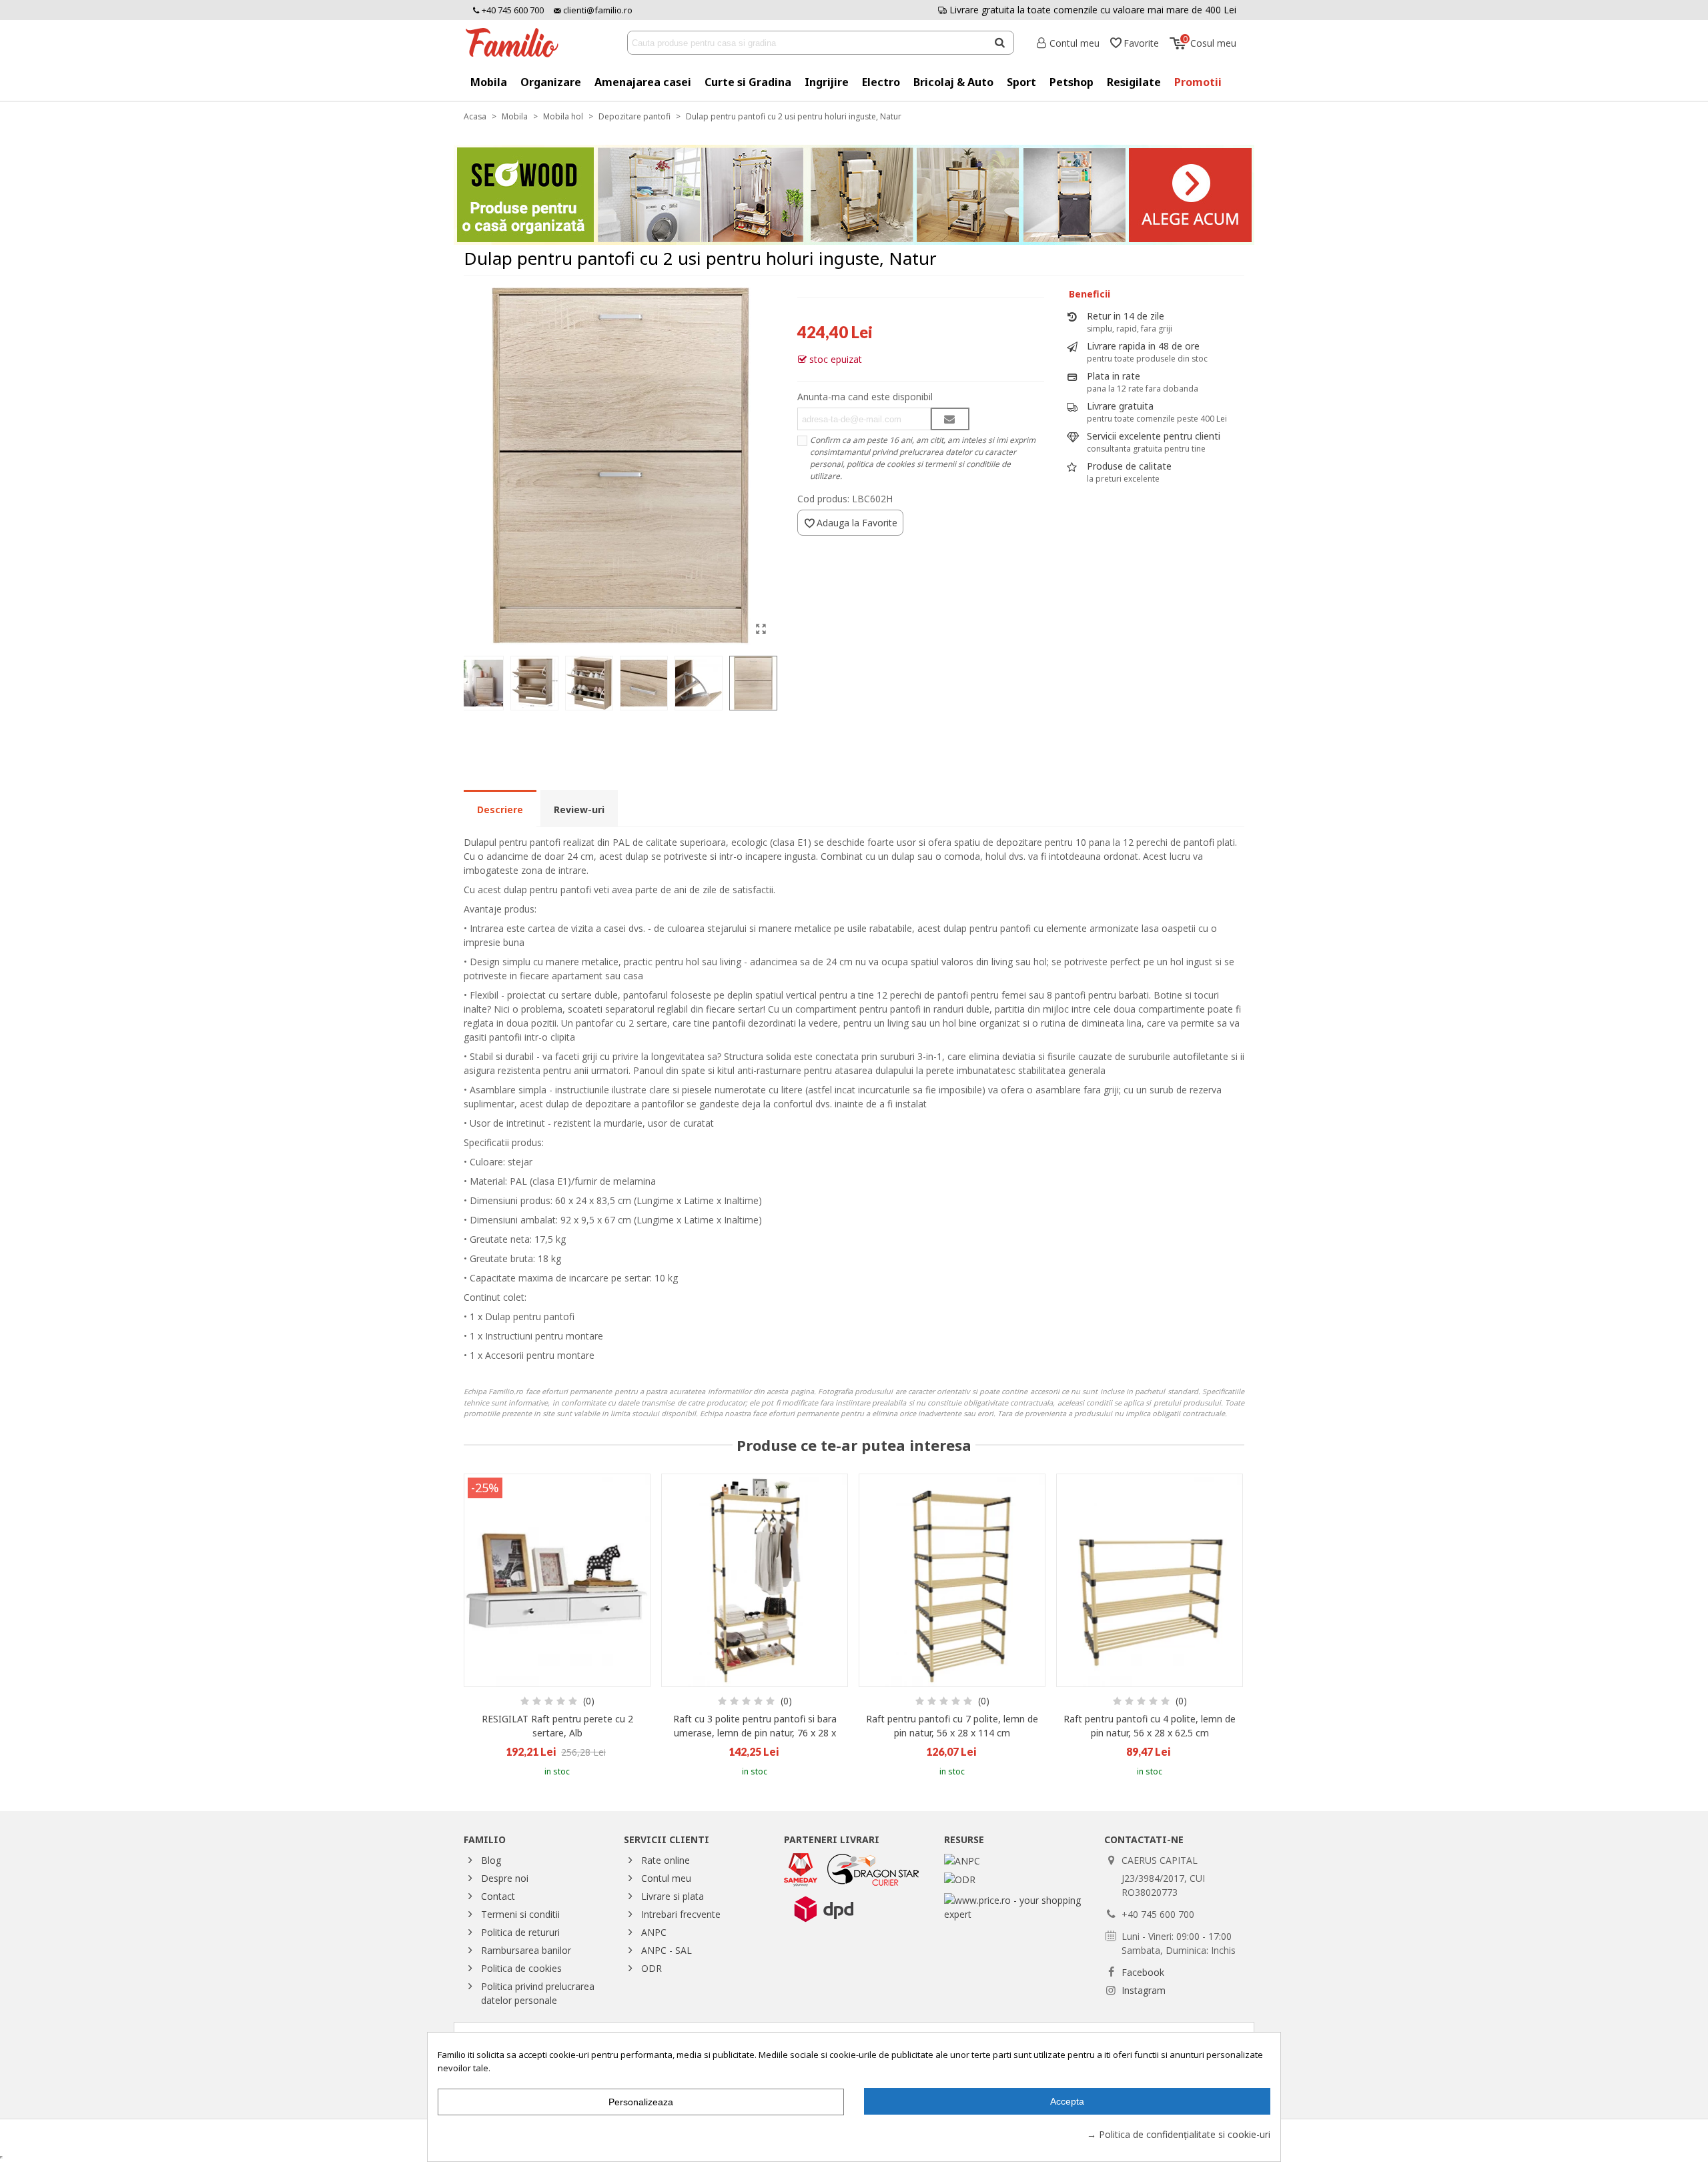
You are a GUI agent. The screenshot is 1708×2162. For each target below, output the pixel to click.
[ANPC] (962, 1860)
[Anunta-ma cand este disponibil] (950, 419)
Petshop (1072, 82)
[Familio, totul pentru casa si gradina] (517, 43)
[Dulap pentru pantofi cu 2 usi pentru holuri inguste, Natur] (761, 628)
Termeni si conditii (520, 1914)
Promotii (1198, 82)
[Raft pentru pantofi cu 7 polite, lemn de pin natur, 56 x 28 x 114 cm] (952, 1580)
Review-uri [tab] (579, 809)
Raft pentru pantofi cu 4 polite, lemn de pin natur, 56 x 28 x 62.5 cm (1150, 1726)
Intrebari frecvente (681, 1914)
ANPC (654, 1932)
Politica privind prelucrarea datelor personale (538, 1993)
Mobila (489, 82)
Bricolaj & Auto (953, 82)
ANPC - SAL (667, 1950)
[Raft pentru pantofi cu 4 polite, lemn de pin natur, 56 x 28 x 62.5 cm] (1150, 1580)
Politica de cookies (521, 1968)
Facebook (1143, 1972)
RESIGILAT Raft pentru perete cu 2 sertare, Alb (557, 1726)
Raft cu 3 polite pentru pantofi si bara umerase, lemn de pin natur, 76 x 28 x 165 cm (755, 1733)
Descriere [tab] (500, 809)
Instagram (1144, 1990)
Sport (1021, 82)
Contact (498, 1896)
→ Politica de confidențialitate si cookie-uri (1179, 2134)
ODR (652, 1968)
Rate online (666, 1860)
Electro (881, 82)
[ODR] (960, 1878)
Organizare (551, 82)
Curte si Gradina (748, 82)
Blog (491, 1860)
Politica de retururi (520, 1932)
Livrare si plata (673, 1896)
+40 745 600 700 (512, 10)
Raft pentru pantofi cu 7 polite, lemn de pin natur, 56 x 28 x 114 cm (952, 1726)
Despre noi (505, 1878)
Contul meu (666, 1878)
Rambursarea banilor (526, 1950)
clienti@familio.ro (597, 10)
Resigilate (1134, 82)
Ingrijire (827, 82)
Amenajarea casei (643, 82)
